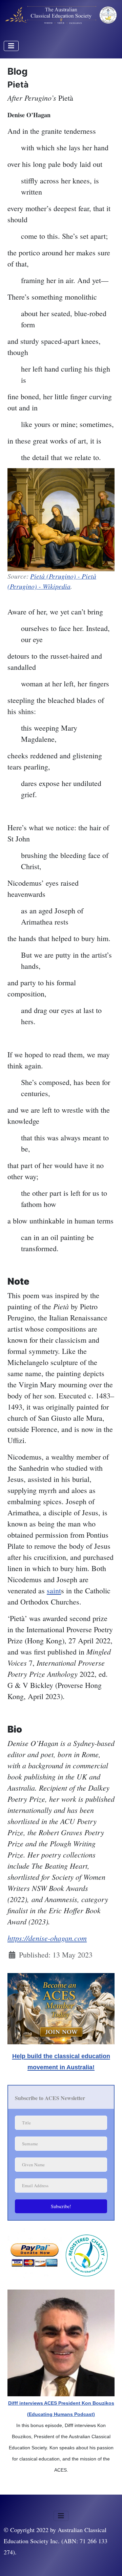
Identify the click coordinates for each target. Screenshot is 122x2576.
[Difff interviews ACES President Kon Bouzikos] (61, 2342)
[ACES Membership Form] (61, 2007)
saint (54, 1590)
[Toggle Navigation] (11, 46)
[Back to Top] (108, 2561)
